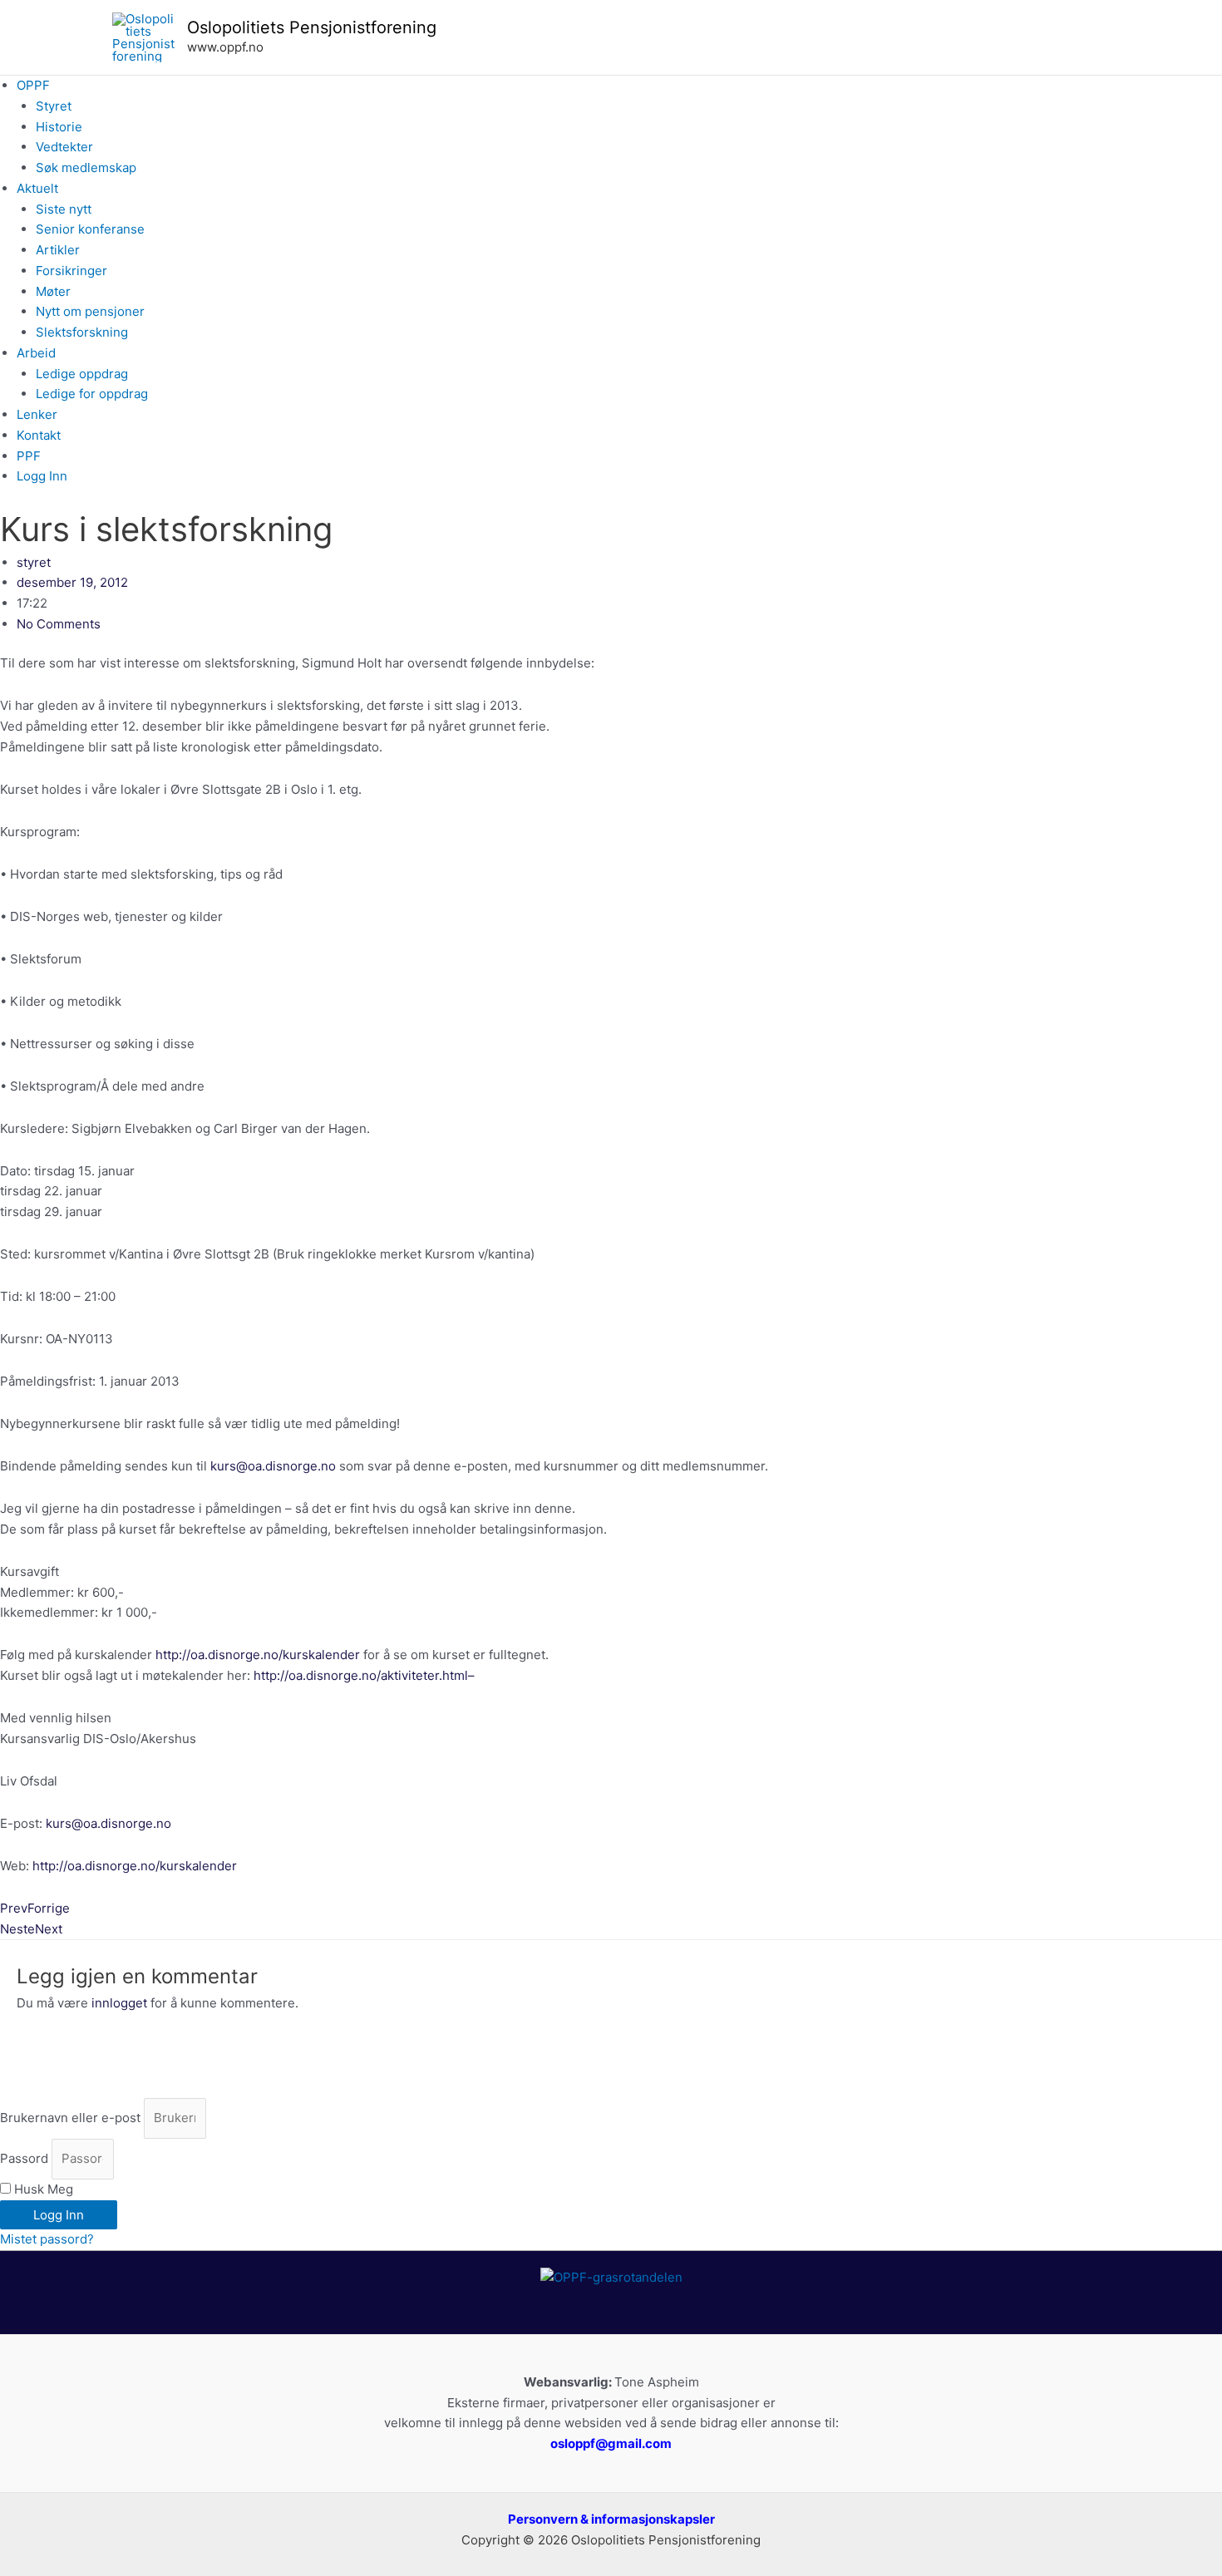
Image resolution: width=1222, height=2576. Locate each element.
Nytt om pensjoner (90, 311)
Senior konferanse (90, 229)
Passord (24, 2158)
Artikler (58, 250)
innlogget (119, 2003)
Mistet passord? (47, 2239)
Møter (53, 291)
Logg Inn (42, 476)
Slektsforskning (82, 332)
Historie (59, 127)
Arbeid (36, 353)
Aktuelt (37, 188)
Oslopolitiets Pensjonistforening (312, 27)
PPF (29, 456)
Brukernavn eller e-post (70, 2118)
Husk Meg (42, 2189)
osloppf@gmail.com (611, 2443)
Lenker (37, 414)
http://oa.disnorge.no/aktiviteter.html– (364, 1675)
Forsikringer (71, 271)
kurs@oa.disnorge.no (273, 1466)
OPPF (33, 85)
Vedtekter (64, 147)
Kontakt (39, 435)
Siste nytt (64, 209)
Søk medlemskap (86, 167)
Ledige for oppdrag (92, 394)
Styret (54, 106)
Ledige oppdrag (82, 374)
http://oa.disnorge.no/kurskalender (258, 1655)
